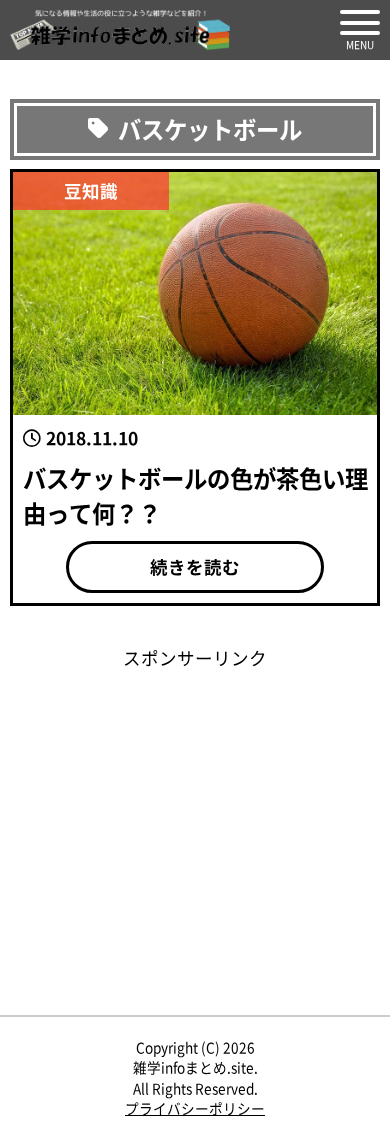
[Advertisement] (195, 821)
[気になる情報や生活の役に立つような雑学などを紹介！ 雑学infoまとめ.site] (120, 30)
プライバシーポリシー (195, 1108)
